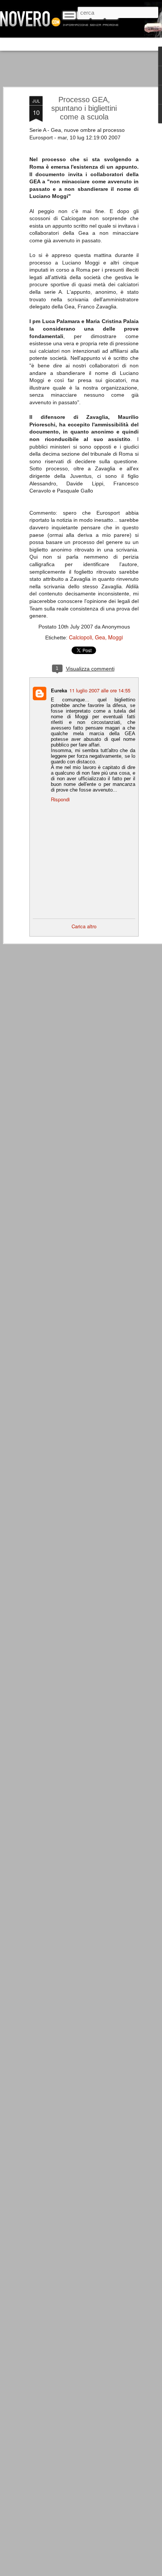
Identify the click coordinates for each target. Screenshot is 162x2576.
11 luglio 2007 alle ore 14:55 (100, 690)
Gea (100, 637)
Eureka (59, 690)
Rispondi (60, 799)
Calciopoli (80, 637)
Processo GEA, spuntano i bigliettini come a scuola (84, 108)
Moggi (115, 637)
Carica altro (84, 926)
